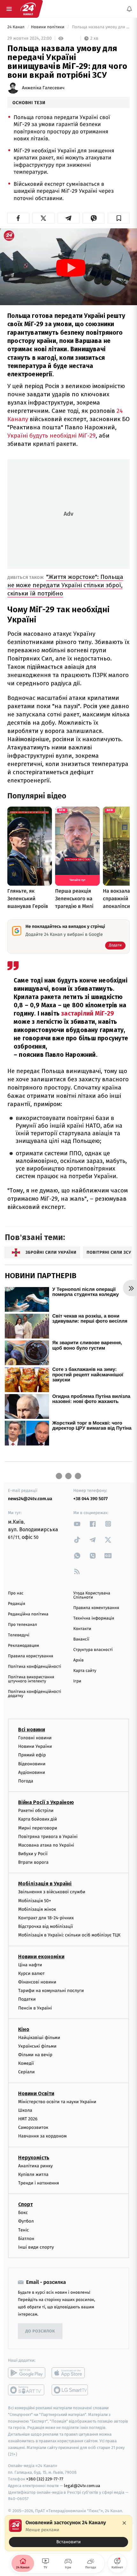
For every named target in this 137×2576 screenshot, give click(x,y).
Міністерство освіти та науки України (57, 2101)
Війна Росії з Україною (46, 1802)
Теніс (24, 2230)
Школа (25, 2110)
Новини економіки (41, 1956)
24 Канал (16, 27)
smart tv (27, 2390)
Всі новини (32, 1730)
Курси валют (31, 1973)
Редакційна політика (28, 1614)
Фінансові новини (37, 1982)
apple (70, 2373)
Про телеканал (22, 1625)
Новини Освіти (36, 2093)
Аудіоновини (32, 1772)
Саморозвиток (33, 2127)
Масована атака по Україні (46, 1845)
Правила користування (31, 1656)
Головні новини (35, 1738)
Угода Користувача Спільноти (92, 1595)
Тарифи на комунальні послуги (51, 1991)
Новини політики (48, 27)
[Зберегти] (119, 218)
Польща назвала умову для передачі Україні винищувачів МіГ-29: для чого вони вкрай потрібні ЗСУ (100, 27)
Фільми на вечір (35, 2055)
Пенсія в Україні (35, 2008)
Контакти (82, 1629)
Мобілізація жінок (37, 1909)
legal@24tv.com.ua (82, 2486)
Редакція (17, 1604)
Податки (27, 1999)
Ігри (77, 1681)
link (77, 1524)
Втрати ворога (33, 1862)
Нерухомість (34, 2157)
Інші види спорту (36, 2247)
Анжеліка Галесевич (43, 88)
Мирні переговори (38, 1828)
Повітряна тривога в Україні (48, 1836)
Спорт (25, 2204)
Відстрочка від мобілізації (46, 1926)
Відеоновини (32, 1764)
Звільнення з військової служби (52, 1892)
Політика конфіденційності (35, 1667)
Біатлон (26, 2238)
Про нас (16, 1593)
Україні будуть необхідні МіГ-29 (51, 436)
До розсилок (40, 2331)
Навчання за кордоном (42, 2136)
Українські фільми (37, 2046)
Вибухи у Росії (33, 1854)
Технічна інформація (94, 1618)
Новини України (35, 1746)
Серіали (26, 2072)
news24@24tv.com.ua (30, 1499)
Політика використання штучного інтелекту (31, 1679)
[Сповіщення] (129, 9)
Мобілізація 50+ (35, 1900)
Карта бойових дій (38, 1819)
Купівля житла (33, 2174)
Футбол (26, 2221)
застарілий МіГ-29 (88, 1013)
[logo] (28, 9)
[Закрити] (124, 2523)
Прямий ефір (32, 1755)
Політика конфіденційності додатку (35, 1694)
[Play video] (71, 268)
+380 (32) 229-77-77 (45, 2479)
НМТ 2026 (28, 2119)
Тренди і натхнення (39, 2183)
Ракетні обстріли (36, 1811)
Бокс (23, 2213)
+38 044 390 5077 (90, 1499)
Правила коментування (96, 1608)
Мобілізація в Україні (45, 1884)
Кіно (24, 2029)
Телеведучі (19, 1635)
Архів (78, 1660)
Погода (26, 1781)
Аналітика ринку (35, 2166)
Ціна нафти (30, 1965)
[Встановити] (68, 2533)
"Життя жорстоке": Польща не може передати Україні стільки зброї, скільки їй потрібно (65, 585)
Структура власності (93, 1650)
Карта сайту (85, 1671)
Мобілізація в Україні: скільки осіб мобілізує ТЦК (69, 1935)
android (27, 2373)
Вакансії (81, 1639)
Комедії (26, 2063)
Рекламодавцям (23, 1646)
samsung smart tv (70, 2390)
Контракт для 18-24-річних (46, 1918)
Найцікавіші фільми (39, 2037)
